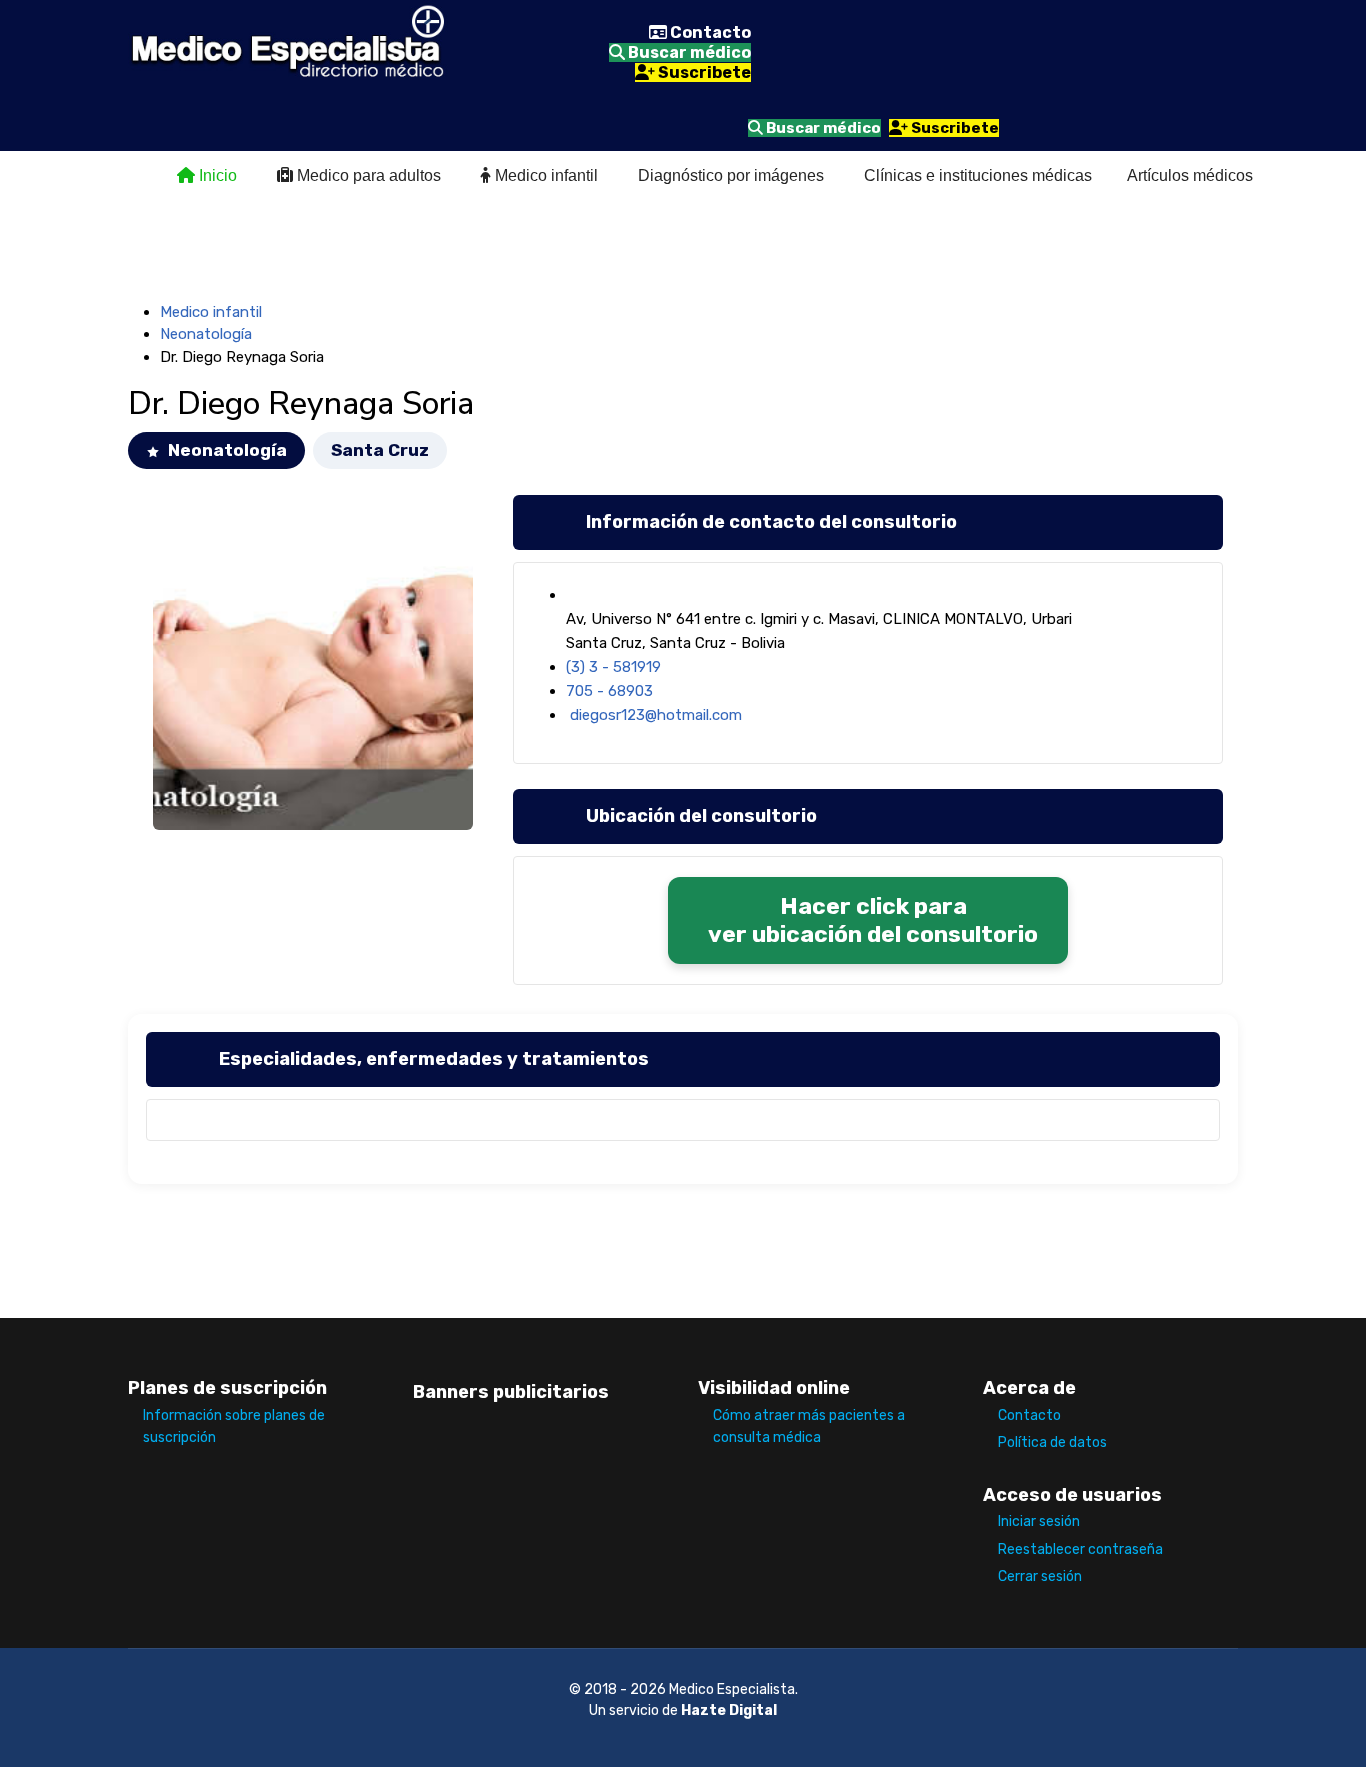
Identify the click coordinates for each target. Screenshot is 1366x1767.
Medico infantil (544, 175)
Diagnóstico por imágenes (731, 175)
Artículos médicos (1190, 175)
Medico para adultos (367, 175)
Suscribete (703, 72)
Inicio (216, 175)
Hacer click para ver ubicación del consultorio (873, 920)
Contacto (709, 32)
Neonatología (206, 334)
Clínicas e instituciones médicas (978, 175)
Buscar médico (688, 52)
